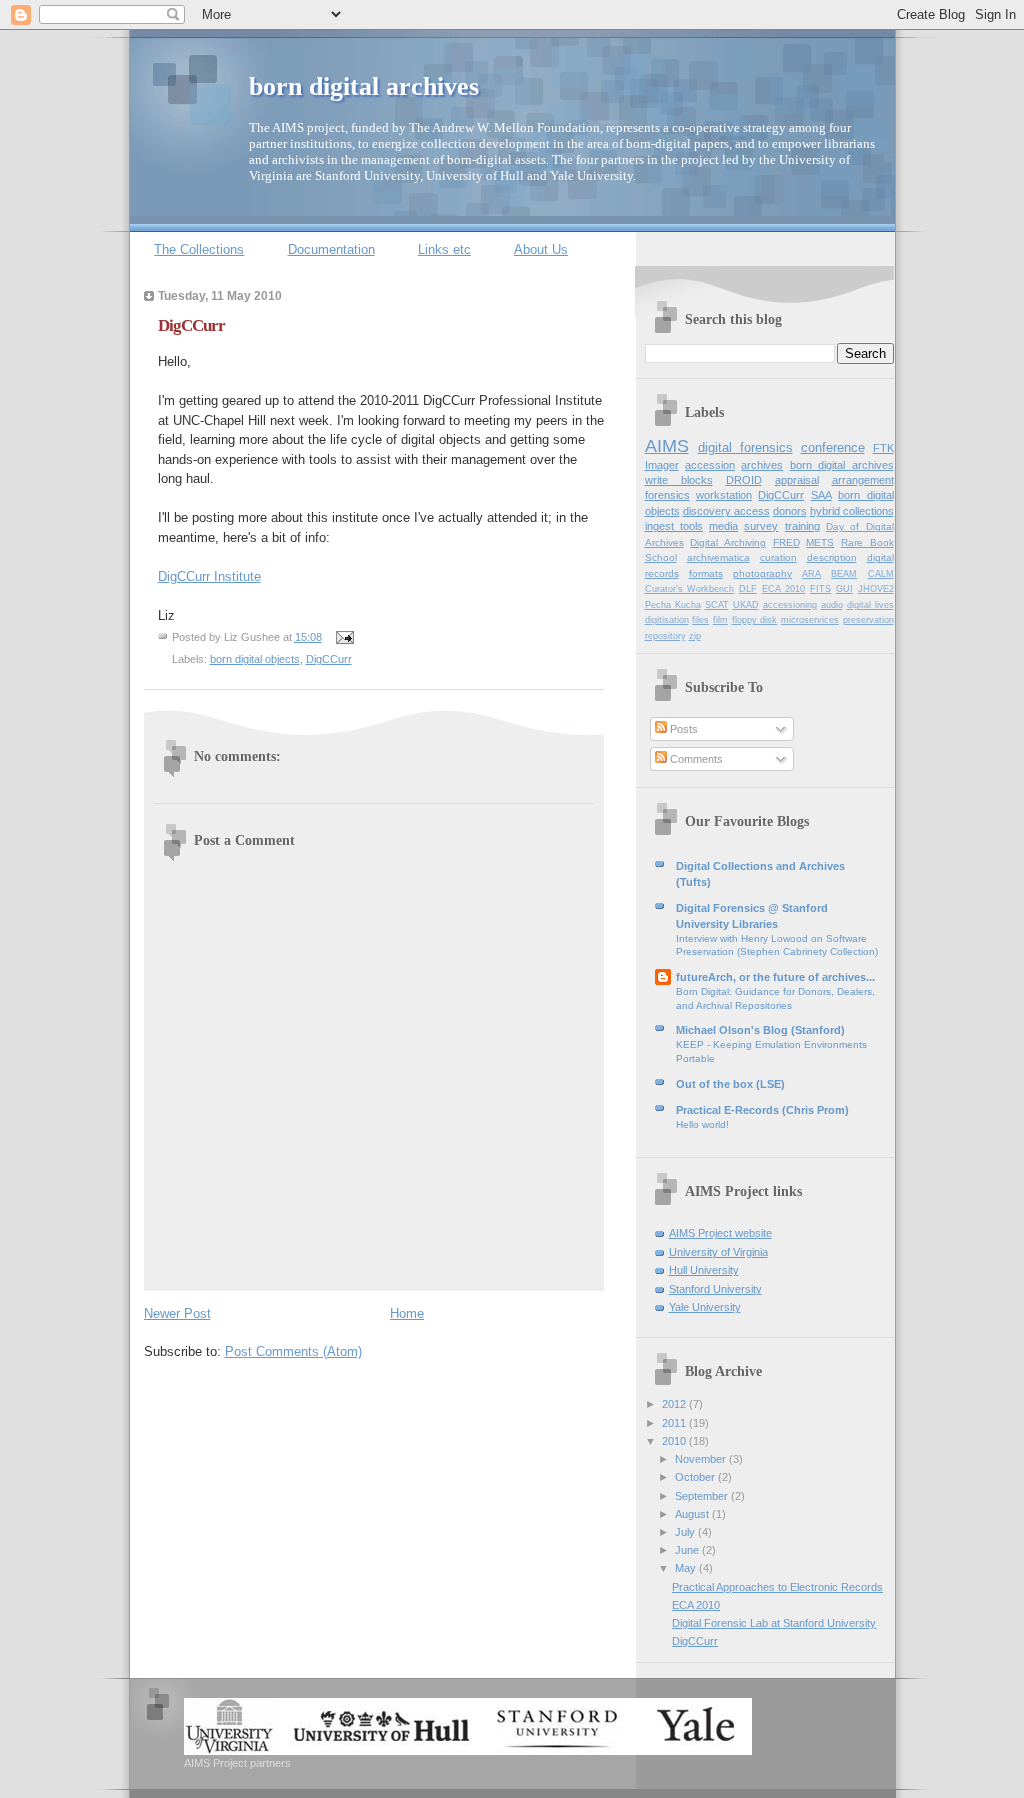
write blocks (679, 480)
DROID (744, 480)
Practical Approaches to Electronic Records (777, 1587)
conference (833, 447)
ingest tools (674, 526)
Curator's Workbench (690, 589)
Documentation (331, 249)
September (703, 1496)
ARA (811, 574)
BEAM (844, 574)
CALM (881, 574)
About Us (541, 249)
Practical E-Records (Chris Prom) (762, 1110)
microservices (810, 620)
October (696, 1477)
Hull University (704, 1270)
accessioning (790, 605)
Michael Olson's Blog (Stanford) (760, 1030)
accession (710, 465)
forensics (667, 495)
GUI (844, 589)
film (720, 620)
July (686, 1532)
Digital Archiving (728, 542)
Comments (695, 759)
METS (820, 542)
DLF (748, 589)
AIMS (667, 446)
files (700, 620)
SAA (821, 495)
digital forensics (745, 447)
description (832, 557)
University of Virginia (718, 1252)
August (693, 1514)
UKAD (746, 605)
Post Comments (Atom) (293, 1351)
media (723, 526)
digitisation (667, 620)
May (687, 1568)
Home (407, 1313)
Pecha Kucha (673, 605)
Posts (682, 729)
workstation (724, 495)
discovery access (726, 511)
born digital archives (364, 86)
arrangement (863, 480)
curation (778, 557)
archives (762, 465)
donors (790, 511)
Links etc (444, 249)
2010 (675, 1441)
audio (832, 605)
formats (706, 573)
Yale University (705, 1307)
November (702, 1459)
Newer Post (177, 1313)
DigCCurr (191, 325)
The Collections (199, 249)
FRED (786, 542)
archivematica (718, 557)
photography (762, 573)
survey (761, 526)
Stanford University (715, 1289)
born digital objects (255, 659)
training (802, 526)
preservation (868, 620)
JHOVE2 (876, 589)
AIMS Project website (720, 1233)
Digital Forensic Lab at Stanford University (774, 1623)
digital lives (870, 605)
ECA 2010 (784, 589)
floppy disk (755, 620)
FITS (820, 589)
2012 (675, 1404)
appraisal (797, 480)
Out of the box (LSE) (730, 1084)
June (688, 1550)
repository (665, 636)
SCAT (717, 605)
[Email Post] (343, 637)
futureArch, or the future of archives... (775, 977)
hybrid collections (852, 511)
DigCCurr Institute (209, 576)
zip (695, 636)
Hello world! (702, 1124)
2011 (675, 1423)
